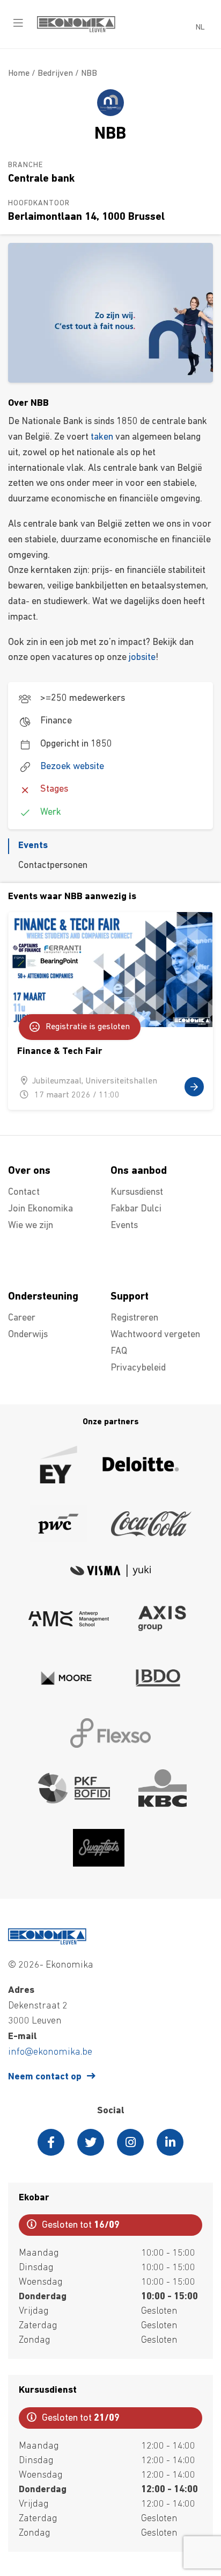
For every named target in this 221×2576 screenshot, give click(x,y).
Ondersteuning (43, 1297)
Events (124, 1226)
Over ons (29, 1171)
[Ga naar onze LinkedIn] (170, 2142)
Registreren (134, 1318)
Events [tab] (33, 846)
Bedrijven (55, 74)
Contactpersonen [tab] (53, 866)
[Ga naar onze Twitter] (91, 2142)
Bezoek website (72, 767)
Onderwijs (28, 1335)
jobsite (142, 658)
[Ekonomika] (76, 30)
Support (130, 1297)
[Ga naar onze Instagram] (130, 2142)
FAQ (119, 1352)
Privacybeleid (138, 1368)
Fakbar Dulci (136, 1209)
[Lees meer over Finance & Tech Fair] (110, 1011)
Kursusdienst (137, 1193)
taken (102, 437)
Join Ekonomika (40, 1209)
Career (22, 1318)
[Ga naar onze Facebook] (51, 2142)
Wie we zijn (31, 1226)
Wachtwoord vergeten (155, 1335)
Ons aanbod (139, 1171)
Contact (24, 1193)
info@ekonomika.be (50, 2053)
